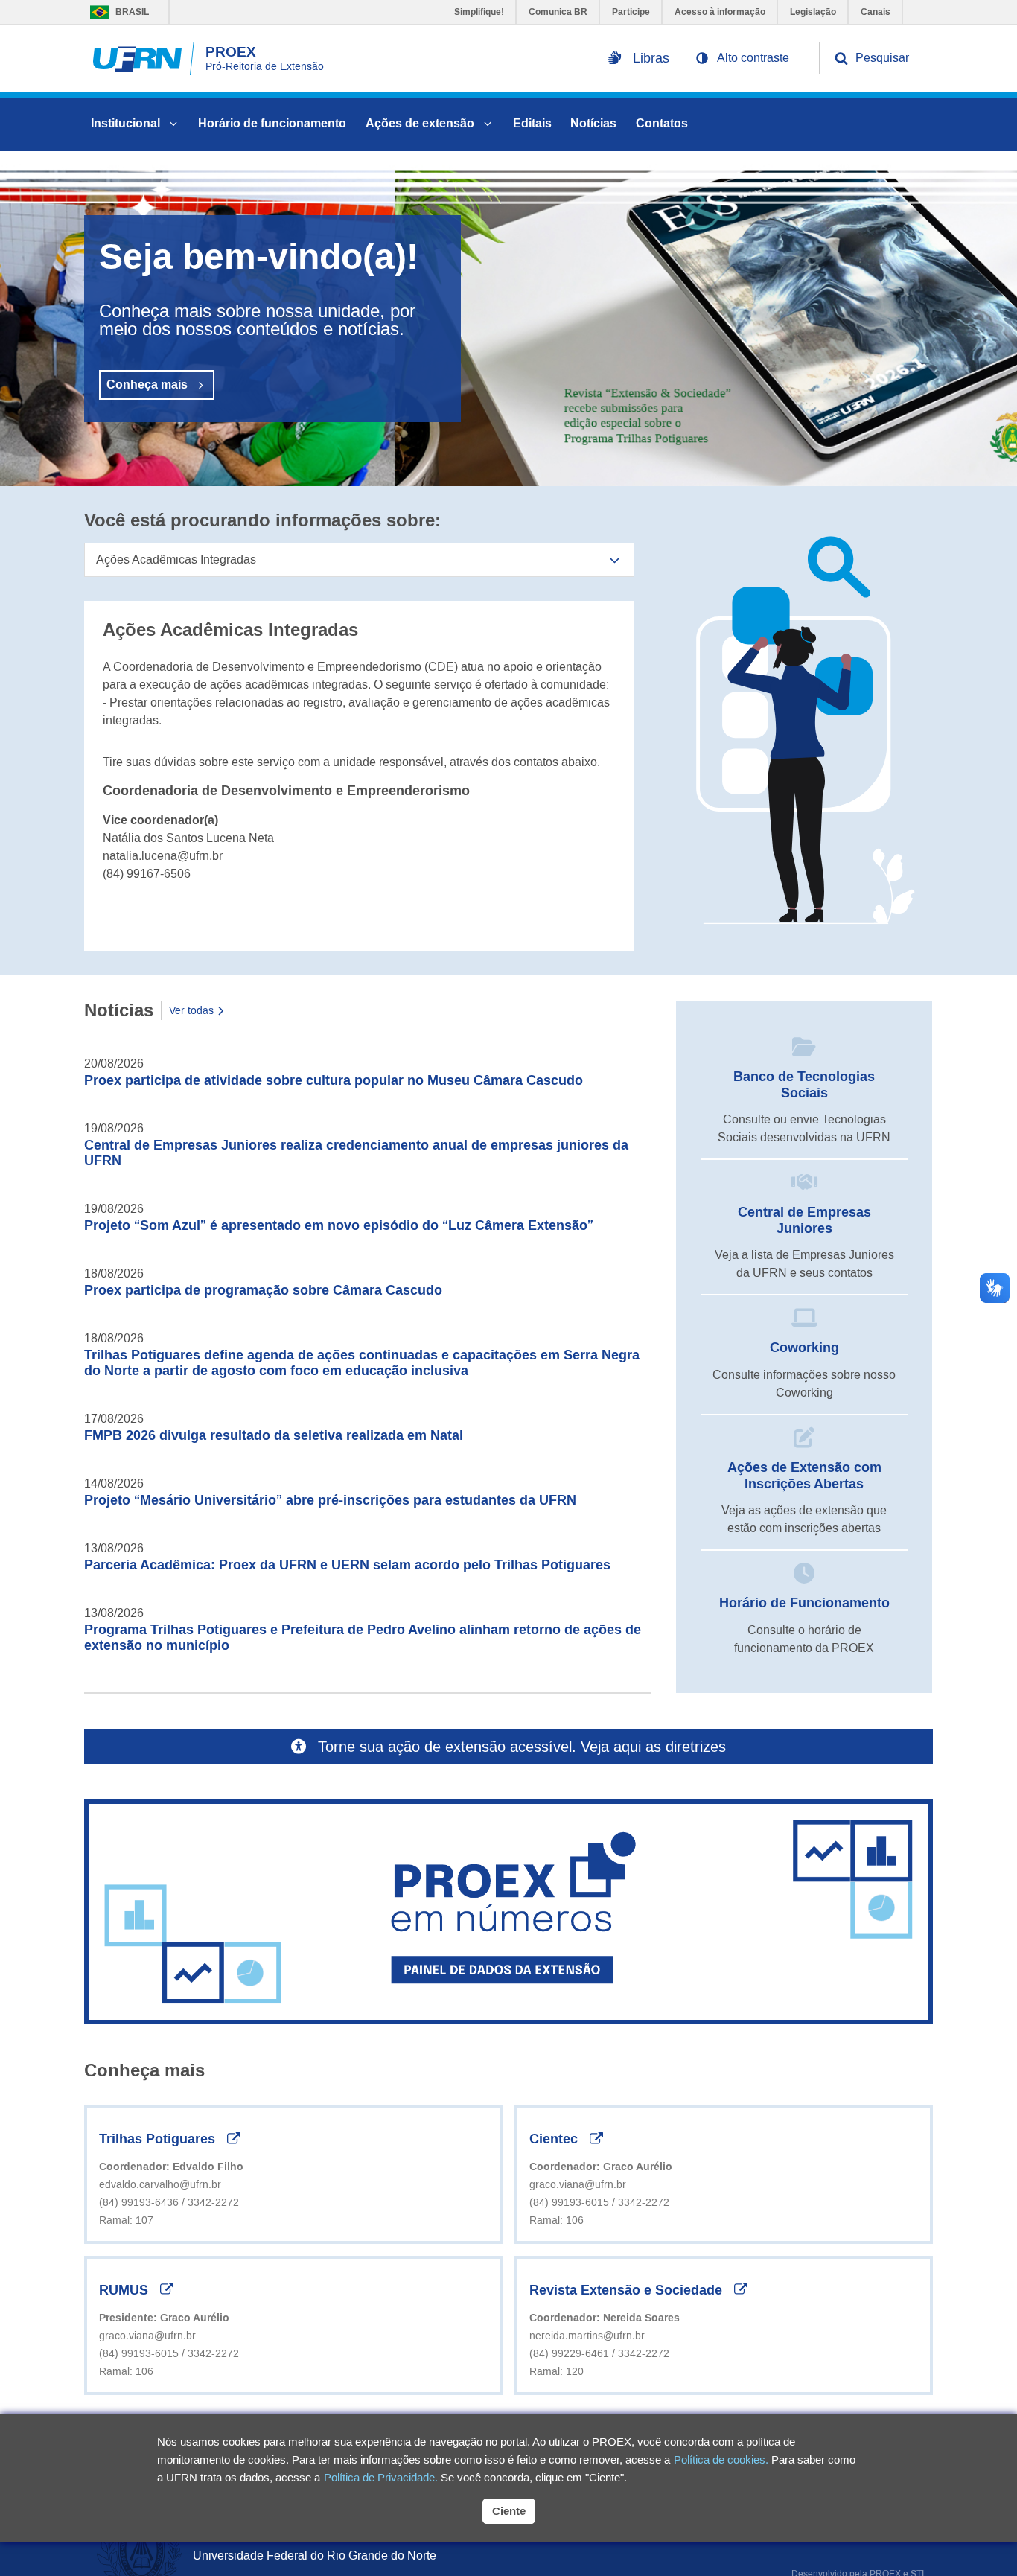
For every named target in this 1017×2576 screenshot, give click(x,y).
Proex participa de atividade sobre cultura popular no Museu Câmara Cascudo (334, 1080)
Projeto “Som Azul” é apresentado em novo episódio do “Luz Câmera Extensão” (339, 1225)
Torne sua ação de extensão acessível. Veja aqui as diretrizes (522, 1747)
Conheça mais (147, 385)
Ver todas (191, 1010)
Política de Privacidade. (381, 2477)
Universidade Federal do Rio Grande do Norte (315, 2556)
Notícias (593, 123)
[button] (742, 58)
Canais (876, 12)
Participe (631, 12)
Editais (532, 123)
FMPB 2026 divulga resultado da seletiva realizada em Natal (274, 1435)
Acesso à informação (720, 12)
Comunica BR (558, 12)
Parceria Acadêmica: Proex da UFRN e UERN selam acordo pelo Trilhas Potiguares (347, 1565)
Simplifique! (479, 12)
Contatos (662, 123)
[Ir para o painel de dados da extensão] (508, 1912)
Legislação (813, 12)
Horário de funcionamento (272, 123)
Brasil (116, 12)
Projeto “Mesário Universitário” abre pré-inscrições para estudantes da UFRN (330, 1500)
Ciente (509, 2511)
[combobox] (359, 560)
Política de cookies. (721, 2459)
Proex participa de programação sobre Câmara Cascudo (263, 1290)
